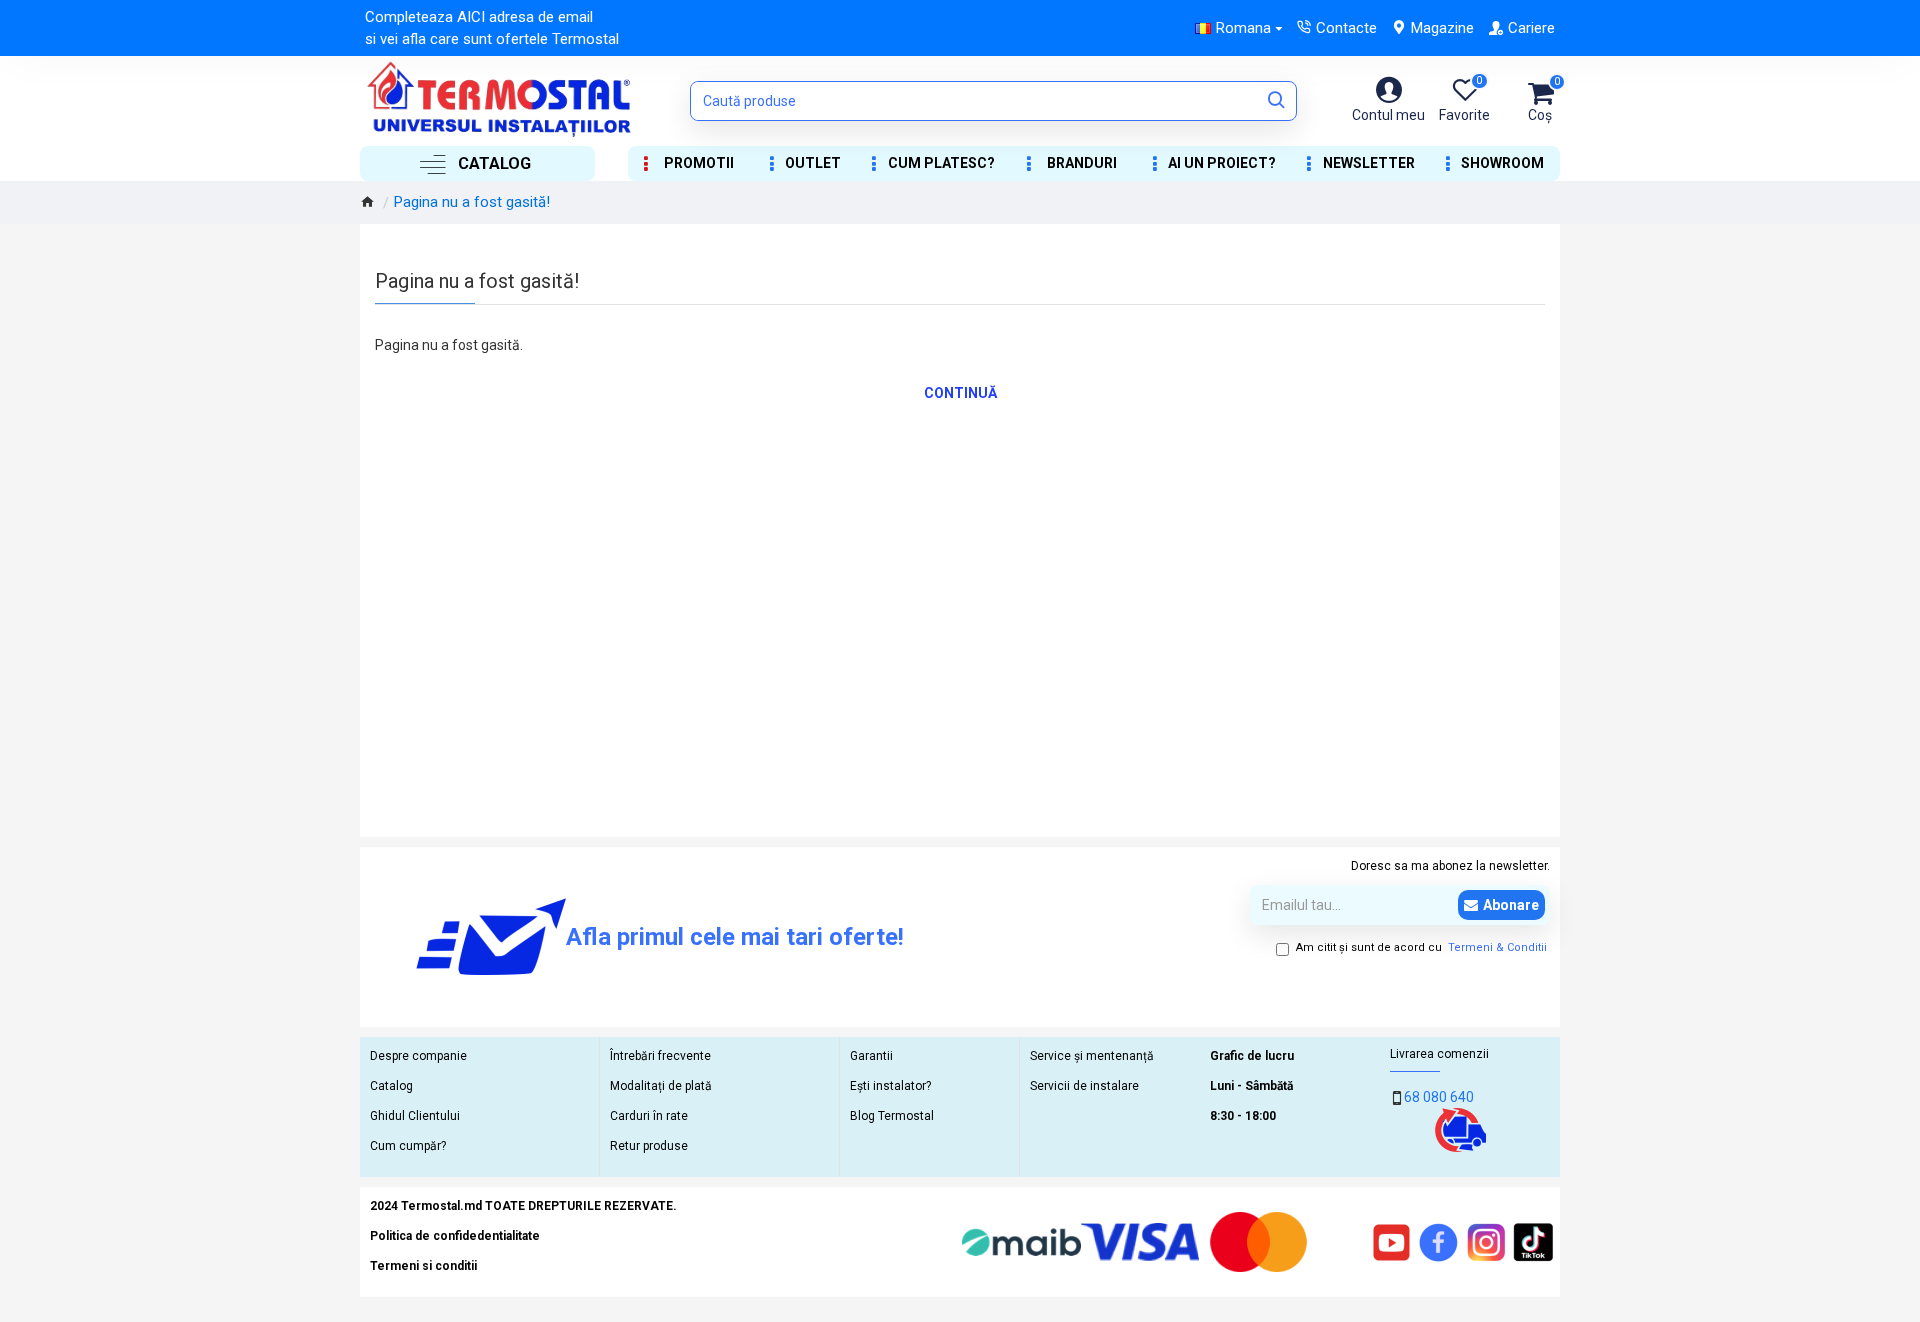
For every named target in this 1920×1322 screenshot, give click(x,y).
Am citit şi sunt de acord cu (1421, 947)
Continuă (960, 393)
